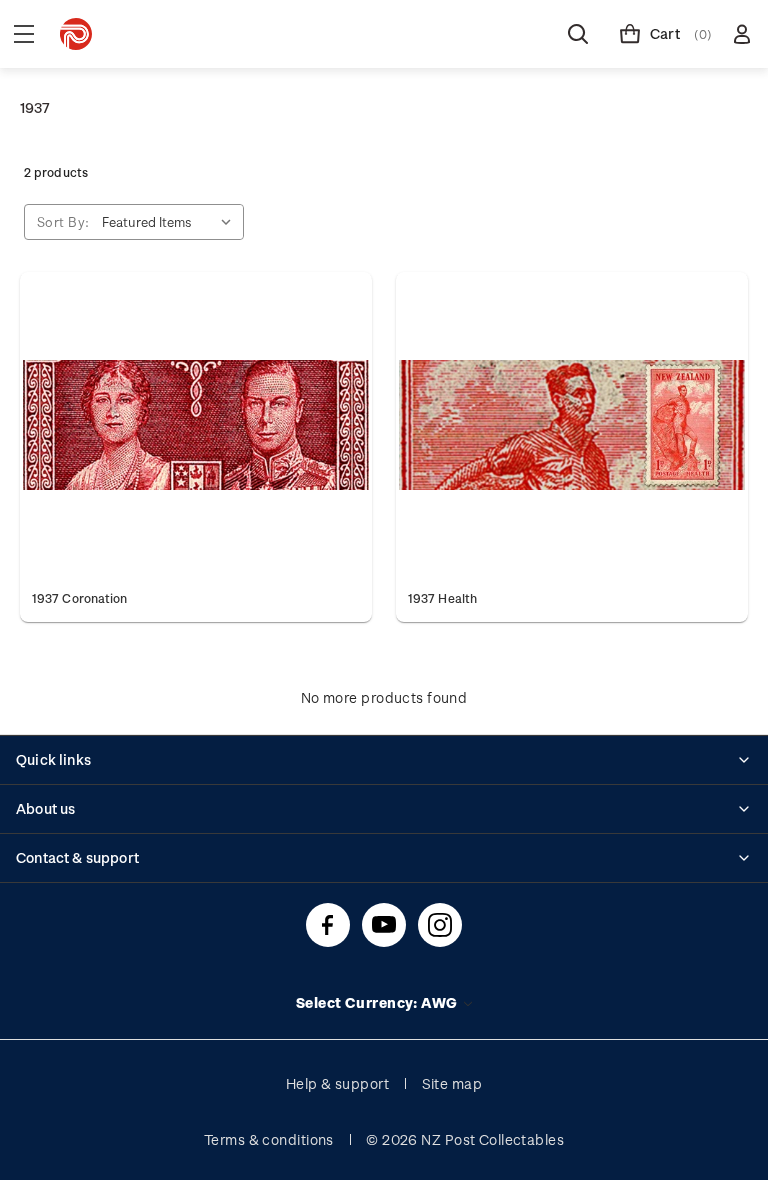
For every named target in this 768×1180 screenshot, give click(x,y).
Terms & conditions (269, 1139)
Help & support (337, 1083)
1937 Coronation (79, 598)
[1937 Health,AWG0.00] (572, 425)
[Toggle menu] (24, 34)
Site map (452, 1083)
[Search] (578, 34)
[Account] (742, 34)
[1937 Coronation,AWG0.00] (196, 425)
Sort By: (63, 221)
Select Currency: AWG (378, 1002)
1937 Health (442, 598)
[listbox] (171, 222)
